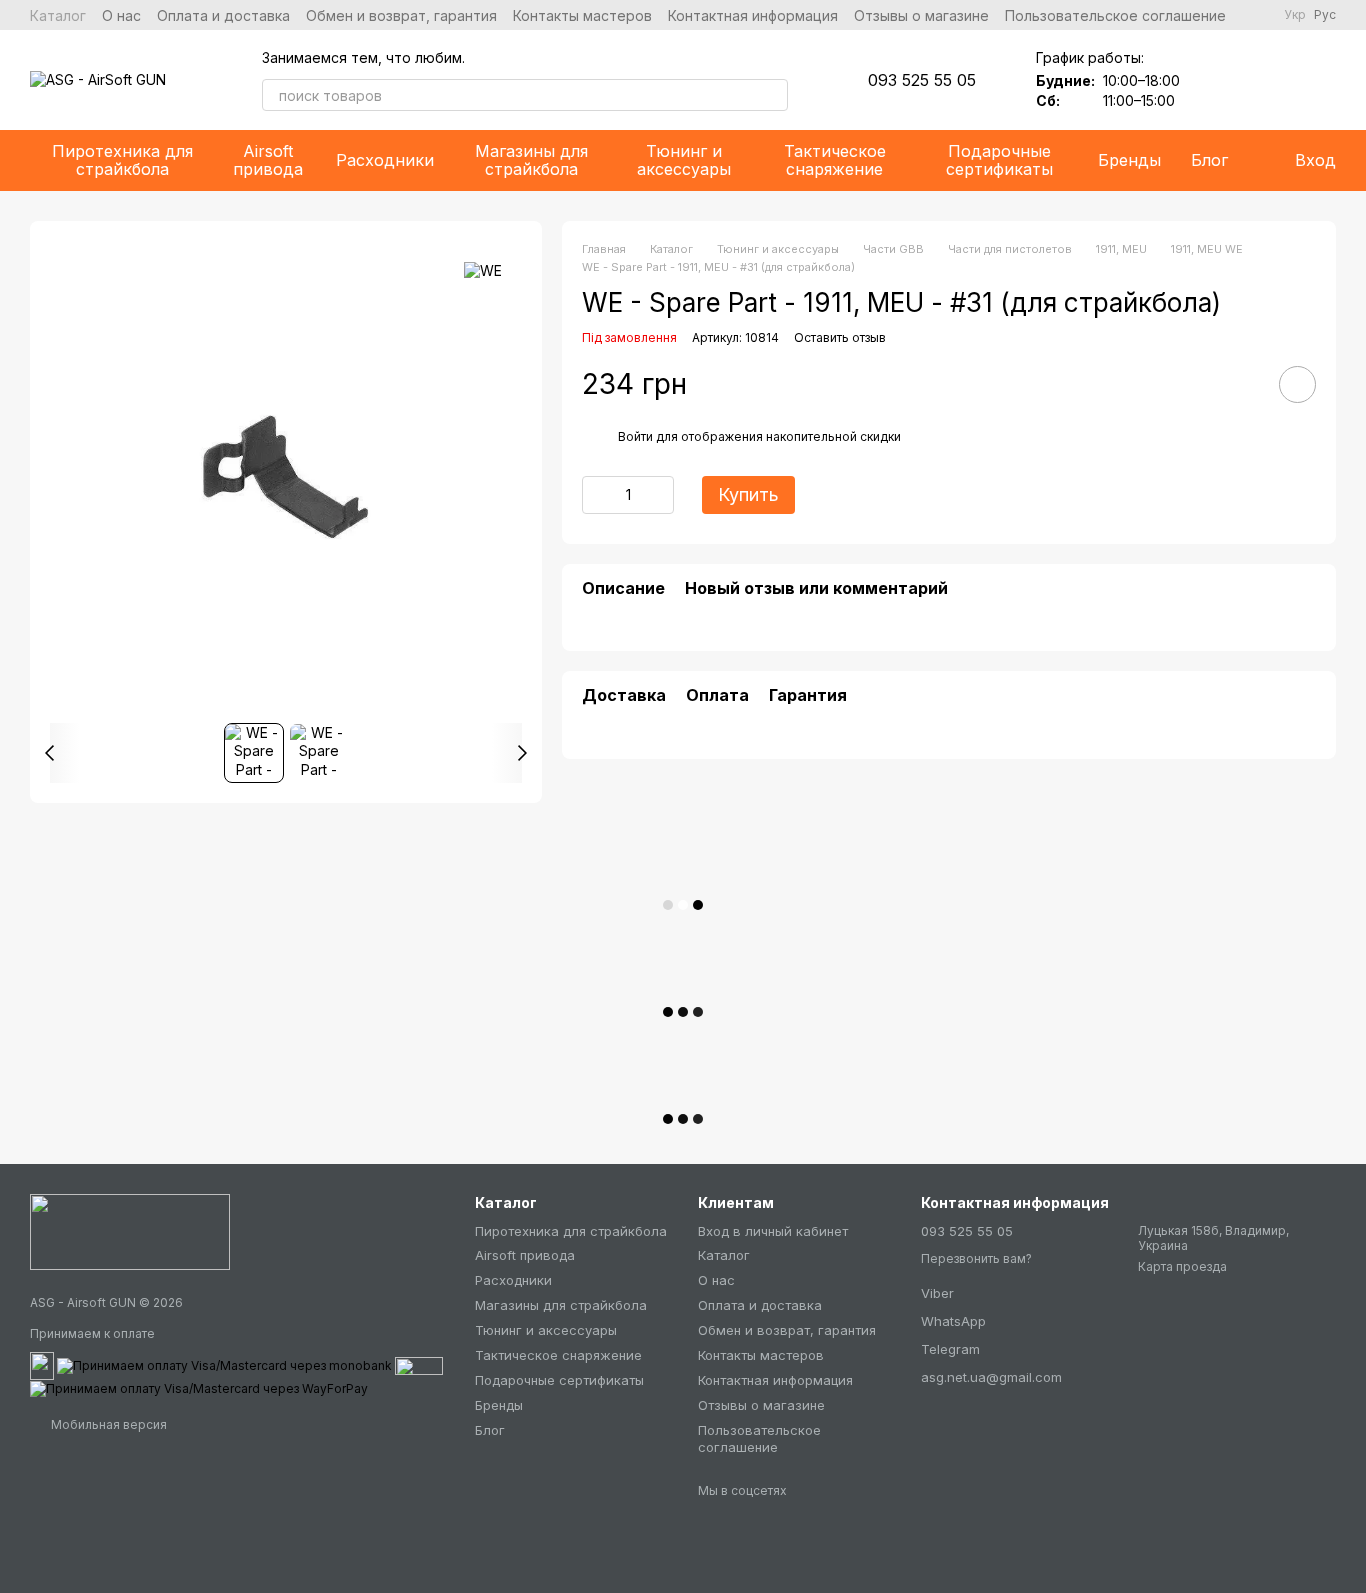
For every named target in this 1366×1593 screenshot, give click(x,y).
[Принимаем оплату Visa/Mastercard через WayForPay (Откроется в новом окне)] (199, 1387)
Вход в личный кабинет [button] (773, 1231)
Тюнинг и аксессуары (684, 160)
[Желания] (1216, 80)
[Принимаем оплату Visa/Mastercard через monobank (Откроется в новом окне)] (224, 1364)
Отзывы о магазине (921, 15)
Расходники (385, 160)
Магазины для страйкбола (531, 160)
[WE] (483, 270)
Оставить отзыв (840, 337)
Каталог (58, 15)
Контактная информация (753, 15)
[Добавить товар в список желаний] (1297, 383)
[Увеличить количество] (659, 494)
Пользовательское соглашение (1115, 15)
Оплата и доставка (223, 15)
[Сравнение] (1268, 80)
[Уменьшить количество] (597, 494)
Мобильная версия (107, 1424)
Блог (1209, 160)
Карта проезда (1182, 1266)
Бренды (1129, 160)
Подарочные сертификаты (999, 160)
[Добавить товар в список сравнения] (1241, 383)
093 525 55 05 (922, 80)
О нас (121, 15)
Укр (1295, 15)
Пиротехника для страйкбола (122, 160)
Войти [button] (635, 436)
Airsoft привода (268, 160)
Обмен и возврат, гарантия (401, 15)
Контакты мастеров (582, 15)
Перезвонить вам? (976, 1258)
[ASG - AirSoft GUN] (130, 1231)
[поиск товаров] (772, 95)
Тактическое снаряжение (835, 160)
